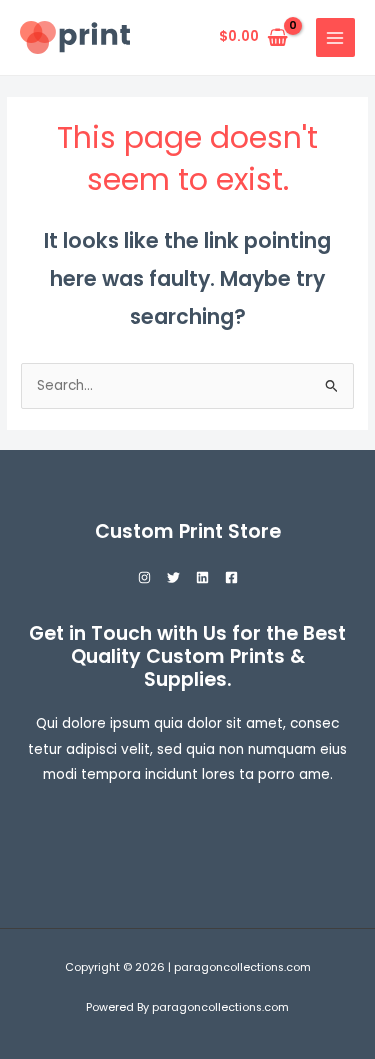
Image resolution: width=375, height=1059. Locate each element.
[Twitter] (173, 577)
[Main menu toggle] (335, 37)
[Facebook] (231, 577)
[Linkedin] (202, 577)
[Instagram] (144, 577)
